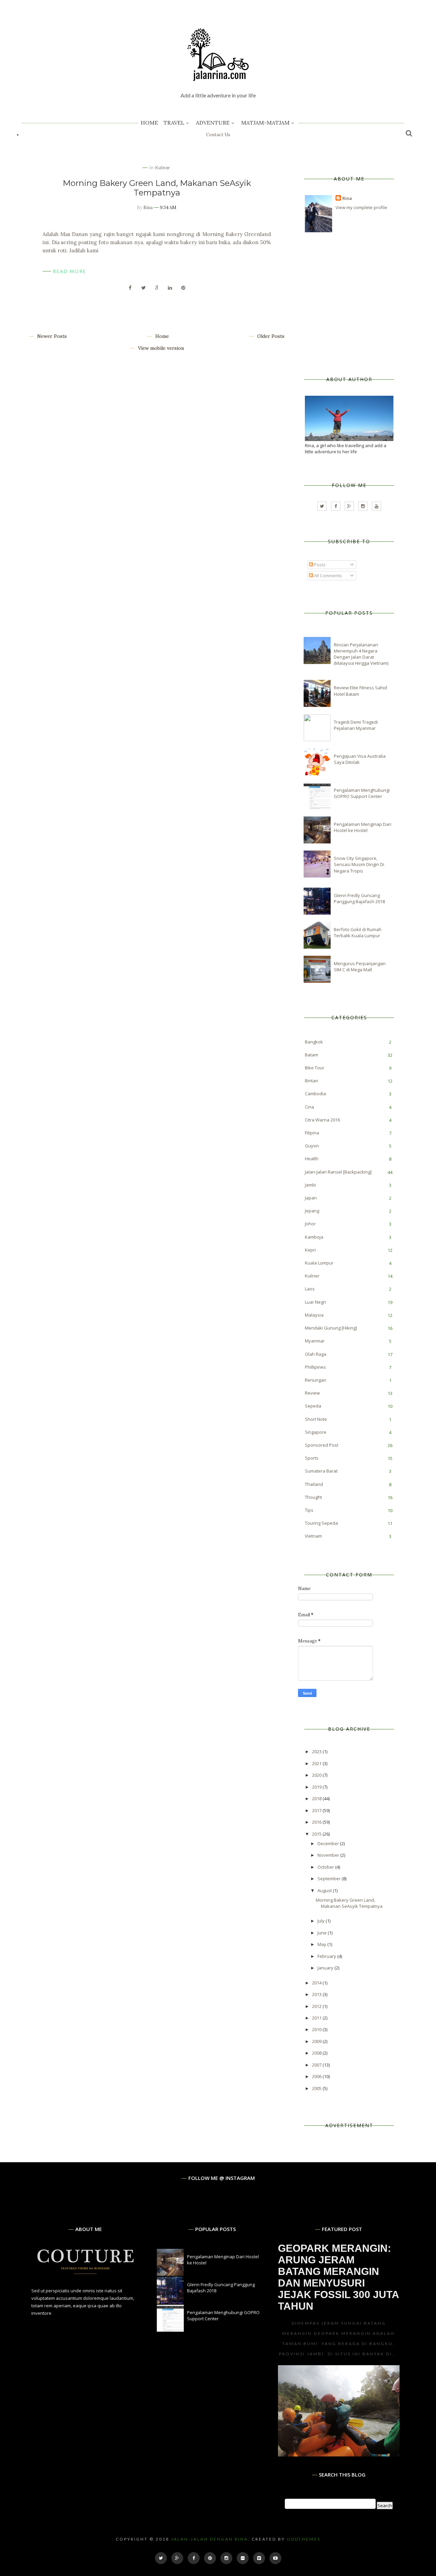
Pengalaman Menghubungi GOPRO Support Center (362, 793)
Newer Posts (51, 336)
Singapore (316, 1432)
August (325, 1890)
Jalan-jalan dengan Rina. (211, 2539)
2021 (317, 1763)
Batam (312, 1055)
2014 (317, 1983)
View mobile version (160, 348)
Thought (313, 1497)
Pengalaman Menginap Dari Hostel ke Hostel (363, 827)
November (329, 1855)
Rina (148, 208)
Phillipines (315, 1367)
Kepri (310, 1250)
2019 (317, 1787)
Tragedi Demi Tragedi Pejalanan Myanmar (356, 725)
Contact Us (218, 135)
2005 (317, 2088)
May (322, 1944)
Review (312, 1393)
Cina (309, 1107)
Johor (310, 1224)
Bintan (312, 1081)
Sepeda (313, 1406)
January (326, 1968)
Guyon (312, 1146)
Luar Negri (315, 1302)
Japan (311, 1198)
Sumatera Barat (321, 1471)
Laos (310, 1289)
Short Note (316, 1419)
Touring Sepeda (321, 1523)
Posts (319, 565)
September (330, 1879)
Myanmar (315, 1341)
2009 (317, 2041)
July (322, 1921)
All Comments (328, 576)
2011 (317, 2018)
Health (312, 1159)
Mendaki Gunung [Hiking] (331, 1328)
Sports (312, 1458)
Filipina (312, 1133)
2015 (317, 1834)
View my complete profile (361, 207)
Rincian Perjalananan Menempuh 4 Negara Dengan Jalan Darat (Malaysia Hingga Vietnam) (361, 654)
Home (149, 123)
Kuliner (163, 168)
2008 (317, 2053)
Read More (70, 271)
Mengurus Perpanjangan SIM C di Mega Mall (360, 967)
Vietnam (313, 1536)
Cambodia (315, 1094)
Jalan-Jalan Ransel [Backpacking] (338, 1172)
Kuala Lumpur (319, 1263)
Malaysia (314, 1315)
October (326, 1867)
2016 (317, 1822)
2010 (317, 2029)
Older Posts (270, 336)
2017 (317, 1810)
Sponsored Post (322, 1445)
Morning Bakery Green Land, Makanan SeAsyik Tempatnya (157, 188)
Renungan (316, 1380)
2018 (317, 1799)
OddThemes (304, 2539)
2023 (317, 1752)
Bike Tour (315, 1068)
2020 (317, 1775)
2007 (317, 2065)
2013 (317, 1994)
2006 (317, 2076)
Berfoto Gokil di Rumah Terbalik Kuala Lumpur (358, 932)
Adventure (213, 123)
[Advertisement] (356, 305)
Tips (309, 1510)
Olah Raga (316, 1354)
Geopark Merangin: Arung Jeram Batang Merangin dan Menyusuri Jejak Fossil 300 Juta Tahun (338, 2277)
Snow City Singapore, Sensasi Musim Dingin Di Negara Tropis (359, 864)
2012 (317, 2006)
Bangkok (314, 1042)
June (323, 1933)
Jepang (312, 1211)
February (327, 1956)
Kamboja (314, 1237)
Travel (174, 123)
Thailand (314, 1484)
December (329, 1843)
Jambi (310, 1185)
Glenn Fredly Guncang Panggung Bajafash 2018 (359, 898)
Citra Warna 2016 (322, 1120)
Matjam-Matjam (265, 123)
